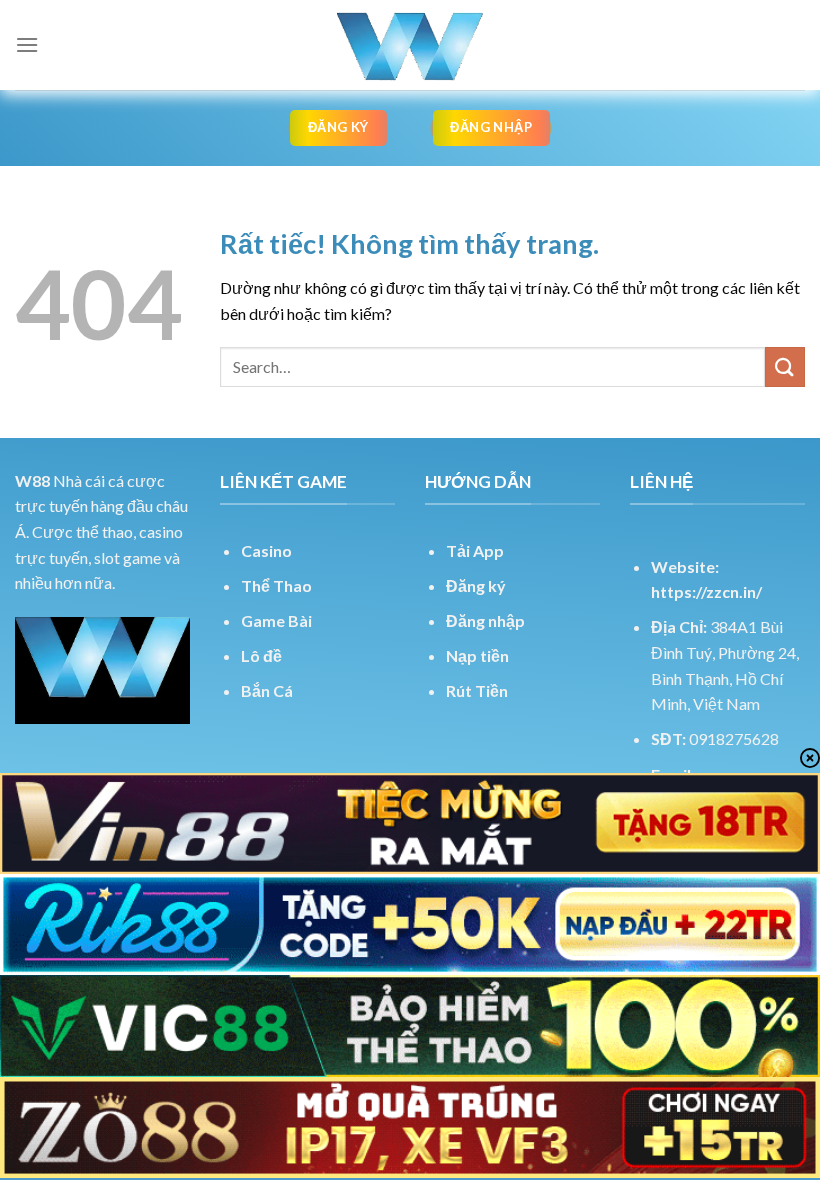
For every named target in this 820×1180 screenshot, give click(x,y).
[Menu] (27, 44)
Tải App (475, 550)
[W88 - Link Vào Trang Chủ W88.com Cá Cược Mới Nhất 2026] (410, 45)
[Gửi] (785, 366)
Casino (266, 550)
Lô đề (261, 655)
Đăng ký (476, 585)
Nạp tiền (477, 655)
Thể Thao (276, 585)
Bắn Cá (267, 690)
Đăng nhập (485, 620)
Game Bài (276, 620)
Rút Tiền (477, 690)
